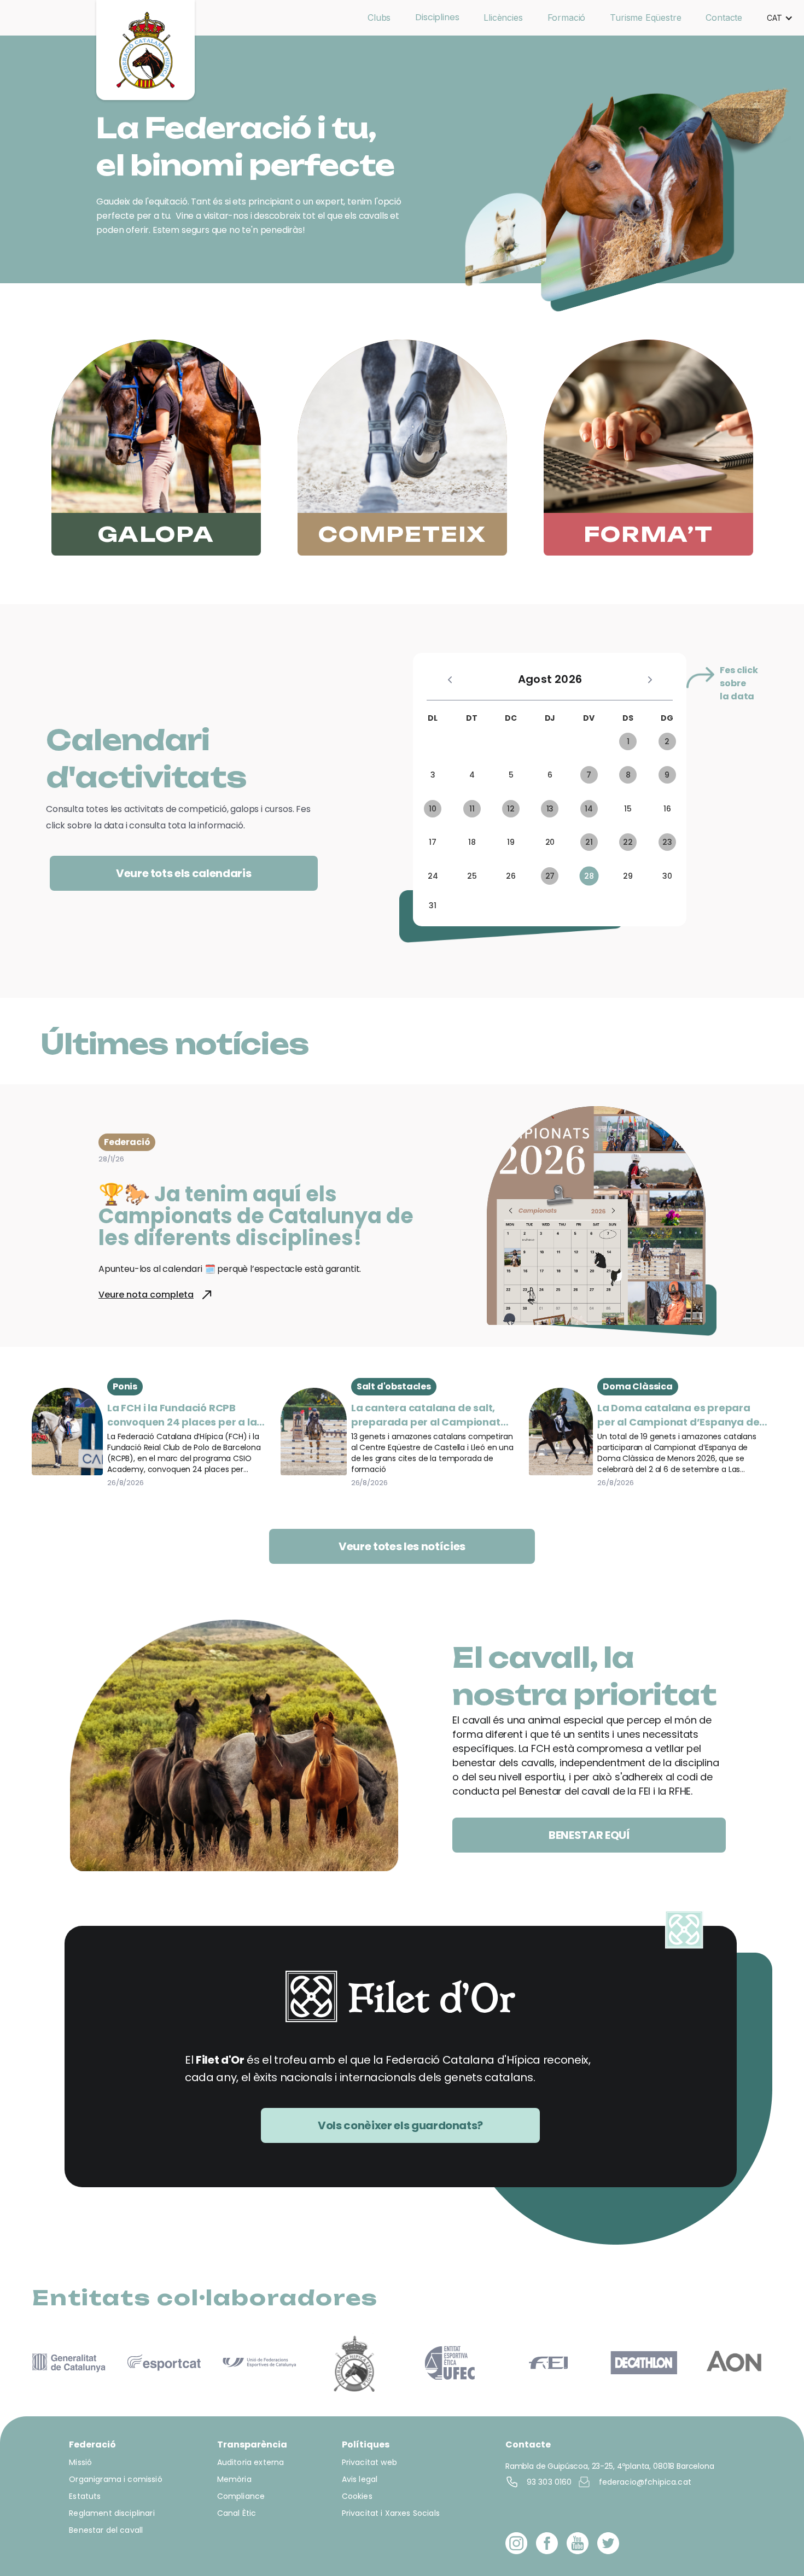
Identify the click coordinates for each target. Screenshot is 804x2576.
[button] (780, 18)
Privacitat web (369, 2462)
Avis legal (360, 2479)
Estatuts (85, 2496)
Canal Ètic (237, 2513)
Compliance (241, 2496)
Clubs (379, 17)
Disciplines (437, 17)
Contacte (724, 17)
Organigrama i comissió (115, 2479)
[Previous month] (449, 679)
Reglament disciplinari (112, 2513)
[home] (145, 50)
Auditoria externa (251, 2462)
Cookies (357, 2496)
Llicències (503, 17)
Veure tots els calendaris (184, 873)
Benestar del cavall (106, 2530)
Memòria (234, 2479)
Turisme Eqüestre (645, 17)
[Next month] (650, 679)
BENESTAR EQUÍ (589, 1835)
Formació (567, 17)
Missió (80, 2462)
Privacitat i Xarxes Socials (391, 2513)
